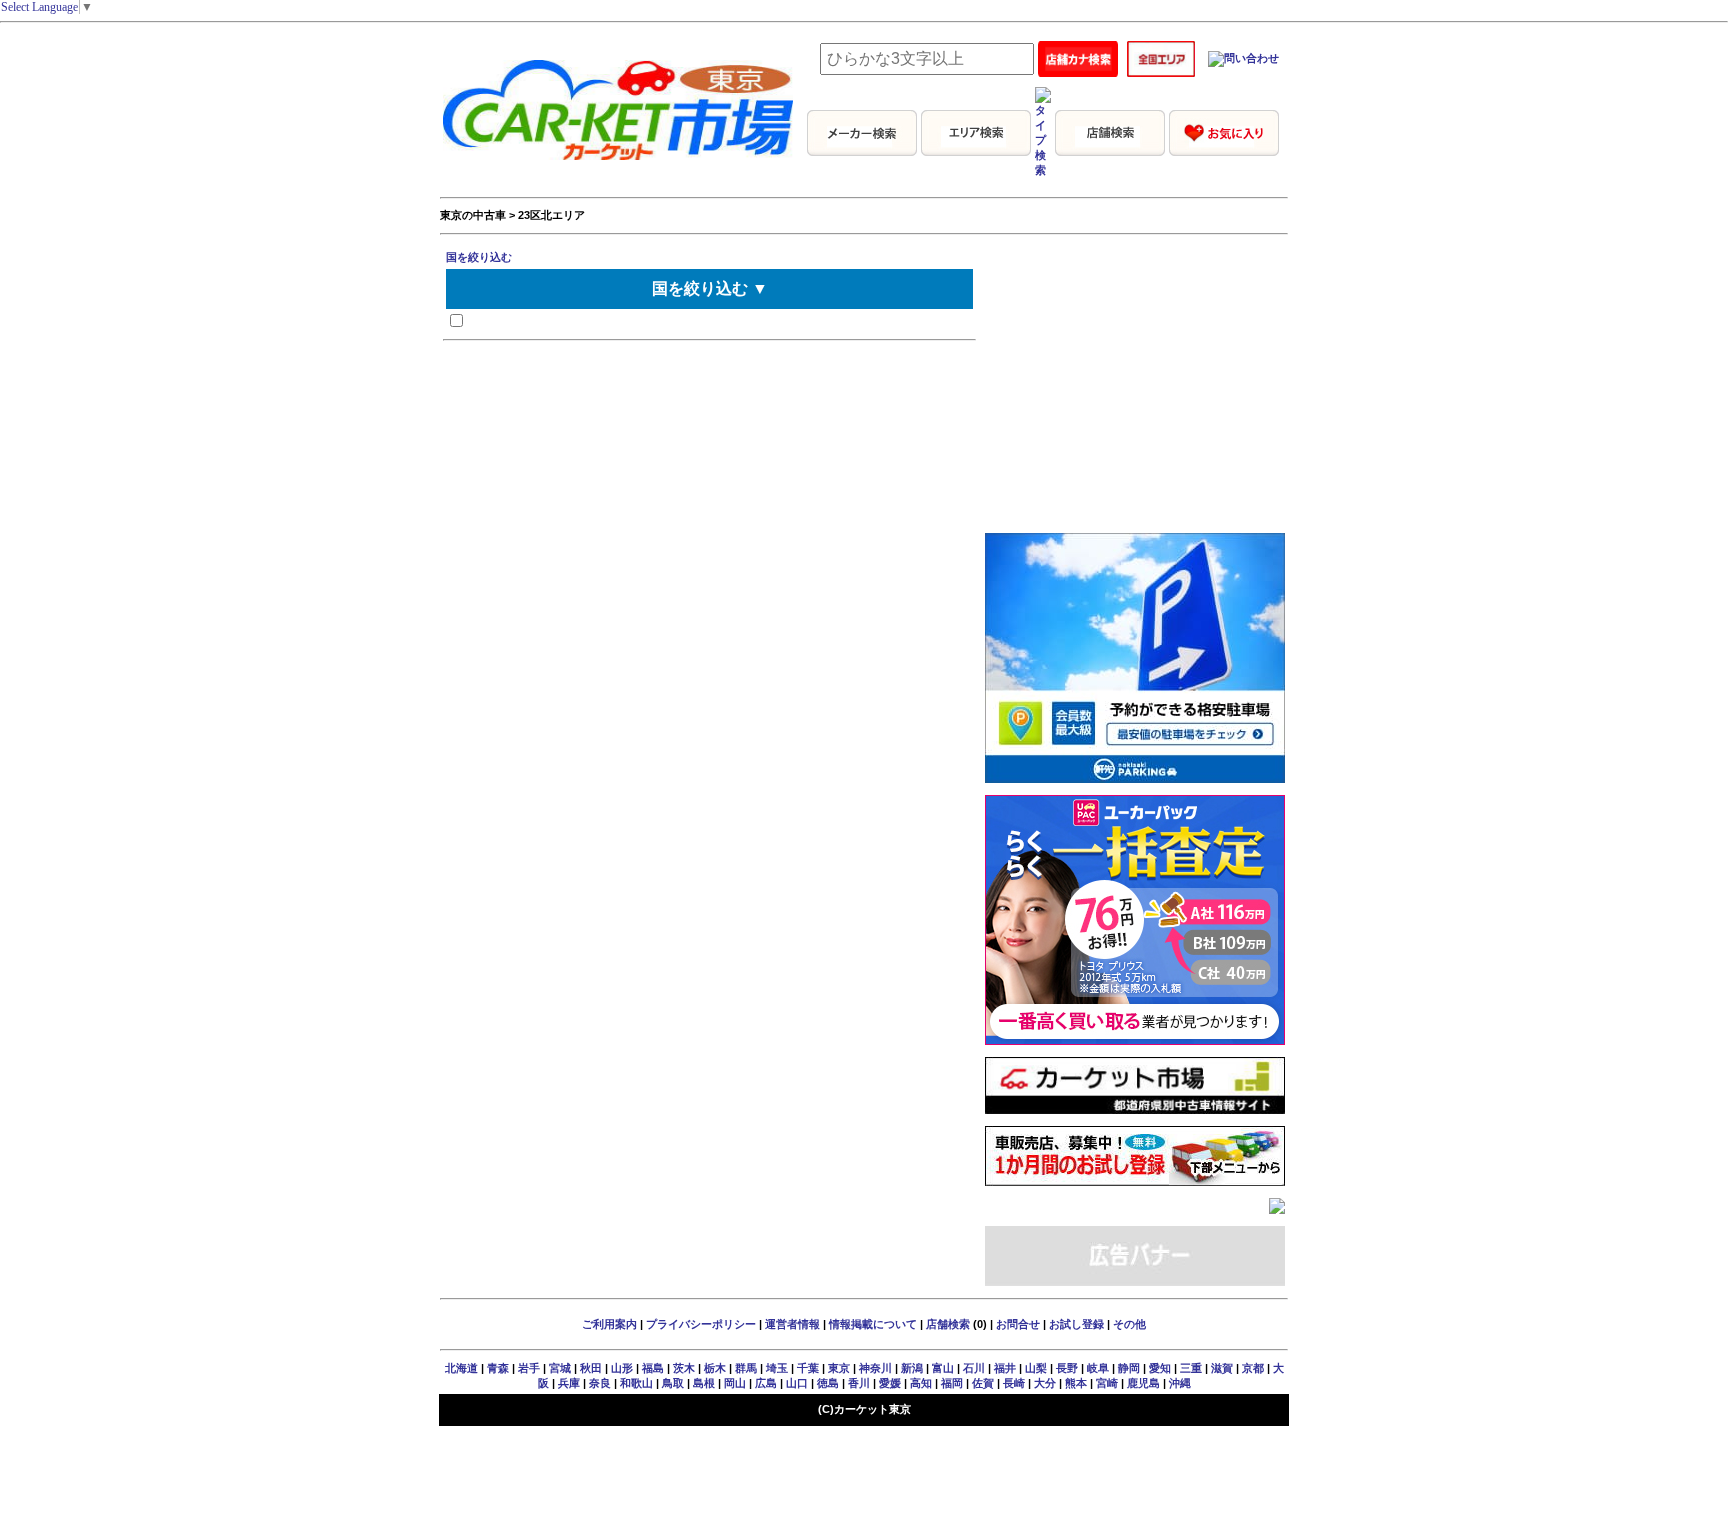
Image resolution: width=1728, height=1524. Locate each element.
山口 (797, 1383)
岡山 (735, 1383)
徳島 (828, 1383)
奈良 (600, 1383)
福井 (1005, 1368)
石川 (974, 1368)
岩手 (529, 1368)
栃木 (715, 1368)
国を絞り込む (479, 257)
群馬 (746, 1368)
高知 (921, 1383)
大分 (1045, 1383)
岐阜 (1098, 1368)
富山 (943, 1368)
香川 (859, 1383)
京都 (1253, 1368)
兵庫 (569, 1383)
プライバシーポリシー (701, 1324)
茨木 (684, 1368)
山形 (622, 1368)
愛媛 (890, 1383)
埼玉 (777, 1368)
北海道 (461, 1368)
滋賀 (1222, 1368)
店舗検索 (948, 1324)
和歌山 (636, 1383)
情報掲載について (873, 1324)
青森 (498, 1368)
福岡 (952, 1383)
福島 (653, 1368)
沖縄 (1180, 1383)
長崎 (1014, 1383)
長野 (1067, 1368)
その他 (1129, 1324)
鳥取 (673, 1383)
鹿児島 (1143, 1383)
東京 (839, 1368)
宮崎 (1107, 1383)
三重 (1191, 1368)
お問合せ (1018, 1324)
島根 (704, 1383)
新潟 (912, 1368)
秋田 (591, 1368)
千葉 (808, 1368)
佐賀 (983, 1383)
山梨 (1036, 1368)
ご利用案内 (609, 1324)
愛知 (1160, 1368)
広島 (766, 1383)
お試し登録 (1076, 1324)
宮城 (560, 1368)
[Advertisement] (1135, 396)
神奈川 (875, 1368)
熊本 (1076, 1383)
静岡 (1129, 1368)
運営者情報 (792, 1324)
